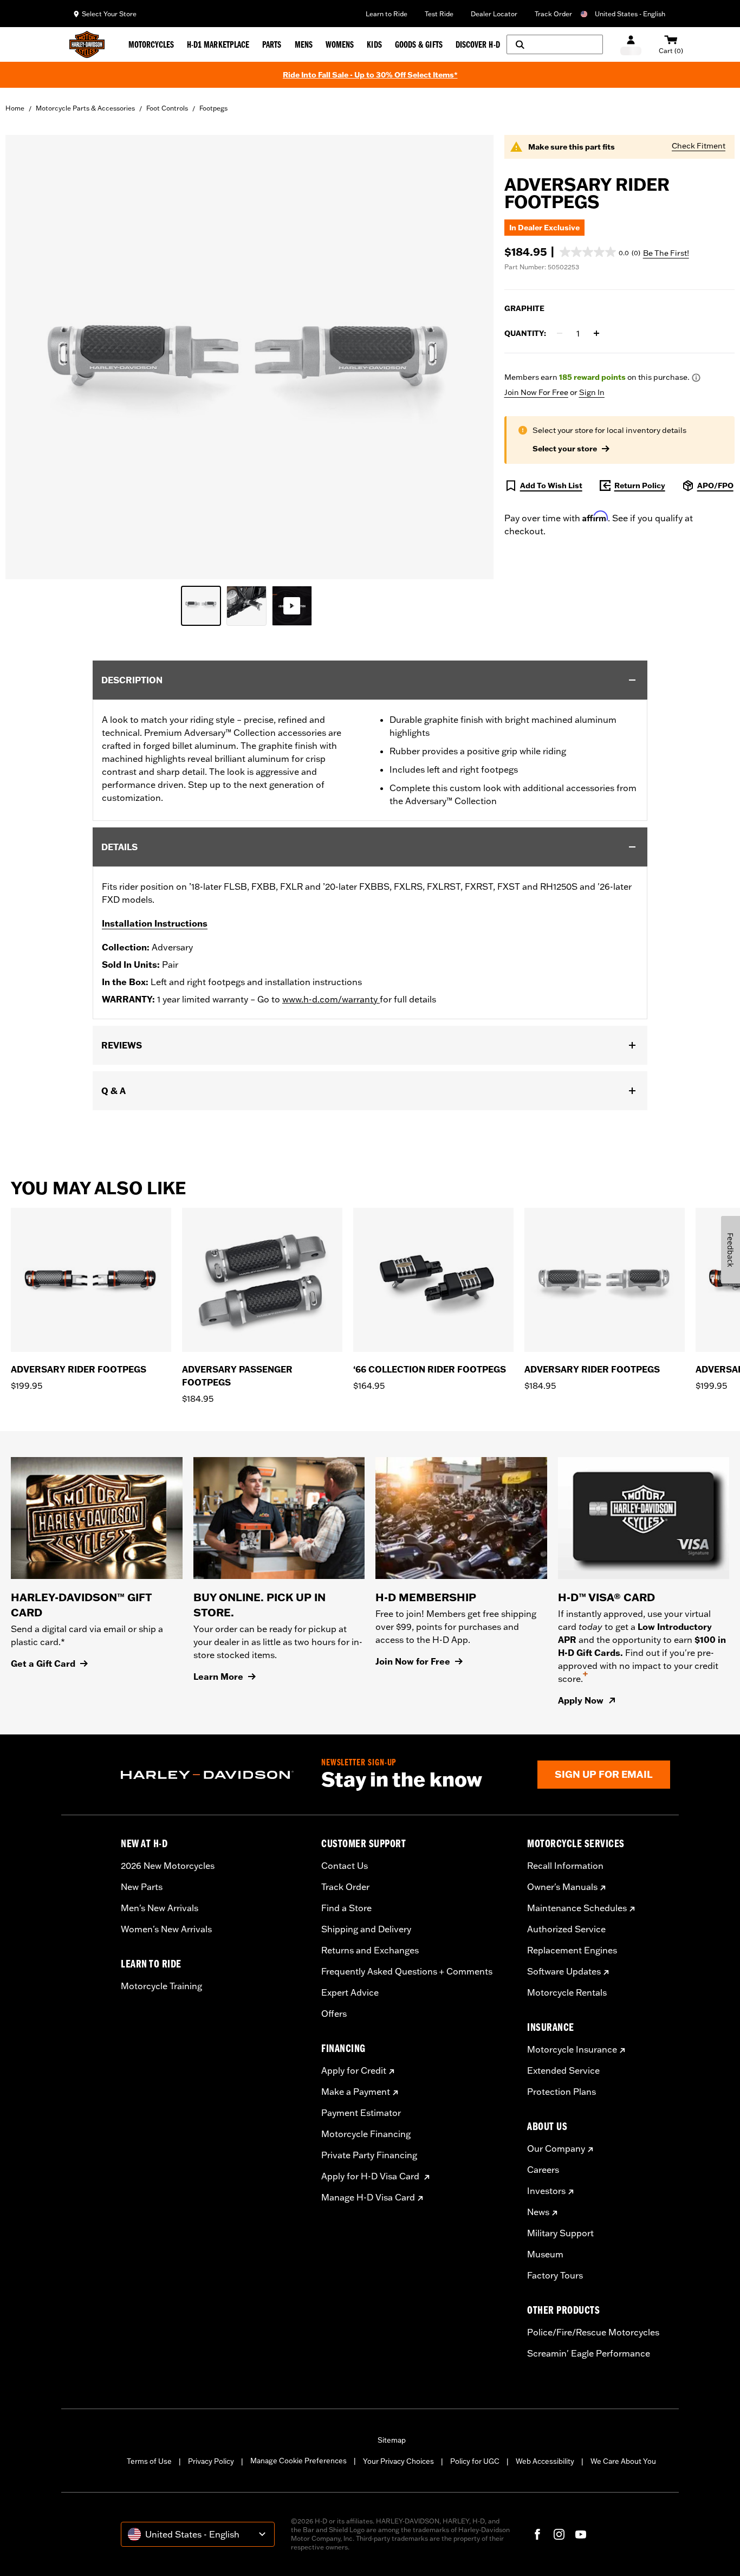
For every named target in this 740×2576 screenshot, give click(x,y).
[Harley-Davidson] (213, 1775)
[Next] (718, 1306)
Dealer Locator (494, 14)
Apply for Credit (354, 2070)
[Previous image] (27, 357)
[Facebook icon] (537, 2534)
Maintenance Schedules (577, 1908)
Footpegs (213, 108)
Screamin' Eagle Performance (589, 2353)
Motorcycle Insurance (572, 2049)
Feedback (731, 1250)
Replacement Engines (572, 1950)
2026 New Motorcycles (168, 1866)
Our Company (556, 2148)
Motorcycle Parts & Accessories (85, 108)
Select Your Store (109, 14)
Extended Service (563, 2070)
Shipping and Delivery (366, 1929)
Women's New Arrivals (166, 1929)
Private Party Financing (369, 2155)
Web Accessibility (545, 2461)
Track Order (553, 14)
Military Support (560, 2233)
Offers (334, 2014)
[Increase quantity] (596, 333)
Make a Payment (356, 2092)
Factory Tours (555, 2275)
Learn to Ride (387, 14)
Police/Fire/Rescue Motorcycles (593, 2332)
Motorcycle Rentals (567, 1992)
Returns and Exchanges (370, 1950)
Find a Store (346, 1908)
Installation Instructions (155, 923)
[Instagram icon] (559, 2534)
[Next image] (472, 357)
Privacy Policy (211, 2461)
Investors (546, 2191)
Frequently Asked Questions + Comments (407, 1971)
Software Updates (564, 1971)
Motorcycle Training (161, 1986)
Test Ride (439, 14)
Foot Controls (167, 108)
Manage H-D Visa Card (368, 2197)
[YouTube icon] (581, 2534)
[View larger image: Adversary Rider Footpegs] (249, 355)
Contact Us (345, 1866)
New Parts (142, 1887)
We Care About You (623, 2461)
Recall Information (565, 1866)
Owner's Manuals (562, 1887)
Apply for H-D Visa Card (371, 2176)
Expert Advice (350, 1992)
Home (15, 108)
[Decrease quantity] (560, 333)
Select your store (565, 449)
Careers (543, 2170)
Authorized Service (566, 1929)
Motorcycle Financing (366, 2134)
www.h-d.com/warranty (331, 999)
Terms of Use (149, 2461)
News (538, 2212)
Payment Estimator (361, 2113)
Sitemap (392, 2440)
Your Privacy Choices (398, 2461)
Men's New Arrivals (160, 1908)
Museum (545, 2254)
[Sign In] (631, 45)
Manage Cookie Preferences (298, 2461)
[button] (600, 252)
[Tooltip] (696, 378)
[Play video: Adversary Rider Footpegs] (292, 606)
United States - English (630, 14)
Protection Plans (562, 2092)
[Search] (555, 44)
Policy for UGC (475, 2461)
